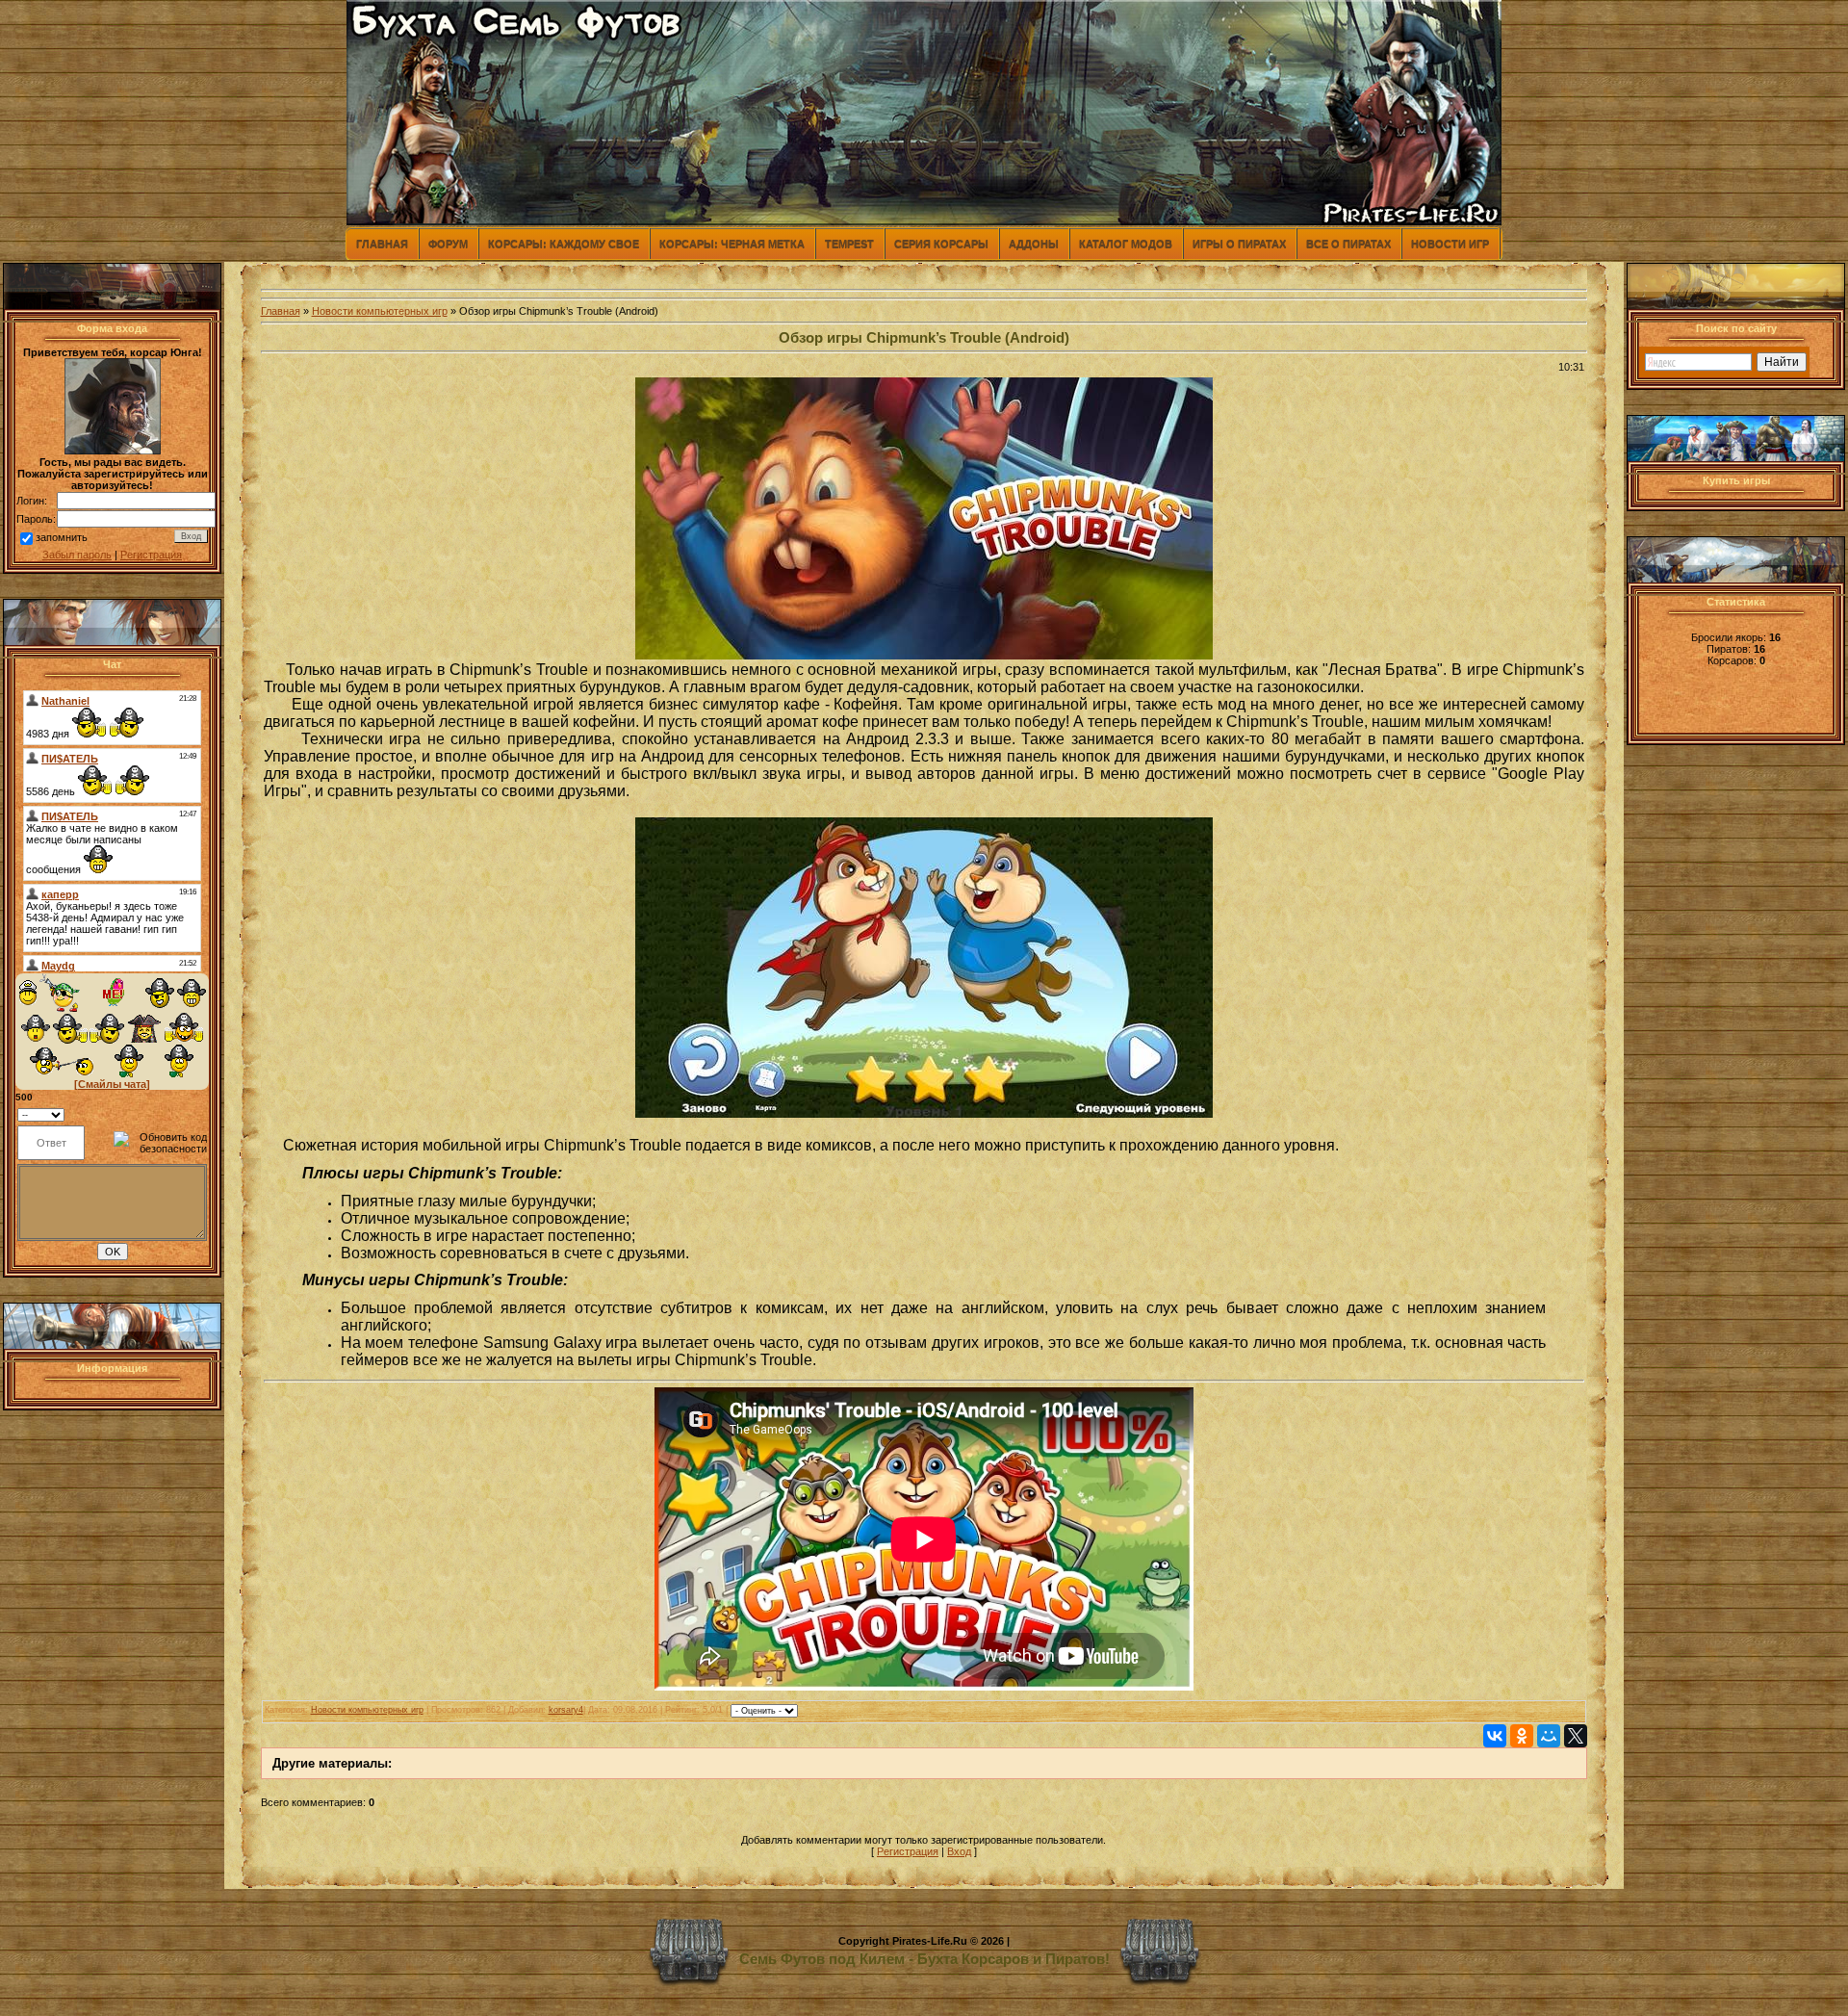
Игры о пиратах (1239, 244)
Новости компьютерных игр (380, 311)
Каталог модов (1126, 244)
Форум (448, 244)
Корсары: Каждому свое (564, 244)
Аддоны (1034, 244)
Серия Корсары (941, 244)
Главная (382, 244)
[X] (1576, 1736)
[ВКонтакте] (1495, 1736)
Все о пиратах (1348, 244)
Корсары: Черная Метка (732, 244)
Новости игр (1450, 244)
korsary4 (566, 1710)
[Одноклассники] (1522, 1736)
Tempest (849, 244)
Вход (959, 1851)
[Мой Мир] (1549, 1736)
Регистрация (151, 555)
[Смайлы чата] (112, 1084)
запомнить (62, 537)
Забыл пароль (77, 555)
